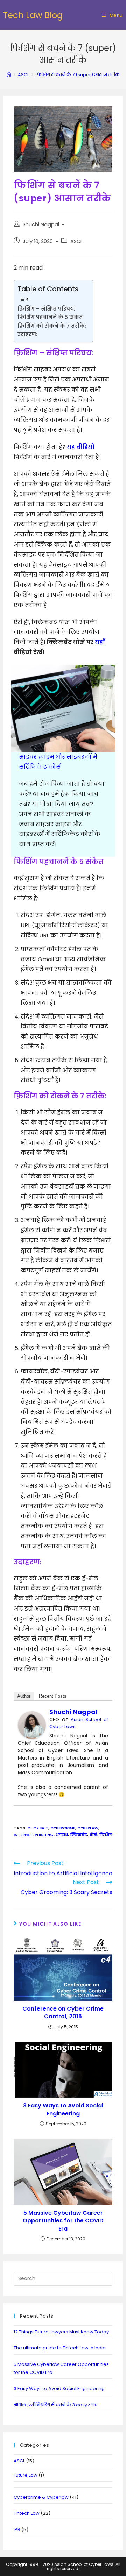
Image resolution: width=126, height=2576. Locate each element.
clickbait (38, 1828)
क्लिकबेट (79, 1835)
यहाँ (100, 642)
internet (23, 1835)
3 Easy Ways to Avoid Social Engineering (63, 2110)
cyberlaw (88, 1828)
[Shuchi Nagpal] (32, 1725)
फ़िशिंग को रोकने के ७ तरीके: (52, 326)
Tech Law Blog (33, 15)
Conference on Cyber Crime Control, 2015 (63, 2013)
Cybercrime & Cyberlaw (41, 2497)
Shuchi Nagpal (41, 224)
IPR (17, 2530)
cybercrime (63, 1828)
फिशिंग (106, 1835)
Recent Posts (53, 1696)
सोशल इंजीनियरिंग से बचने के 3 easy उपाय (56, 2405)
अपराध (62, 1835)
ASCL (76, 241)
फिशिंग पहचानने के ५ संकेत (50, 317)
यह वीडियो (81, 447)
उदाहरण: (27, 334)
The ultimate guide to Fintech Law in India (60, 2348)
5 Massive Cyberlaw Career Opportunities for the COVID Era (63, 2221)
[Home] (9, 75)
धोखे (93, 1835)
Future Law (26, 2475)
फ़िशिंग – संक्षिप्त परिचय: (46, 309)
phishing (44, 1835)
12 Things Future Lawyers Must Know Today (61, 2332)
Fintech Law (27, 2513)
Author (24, 1696)
